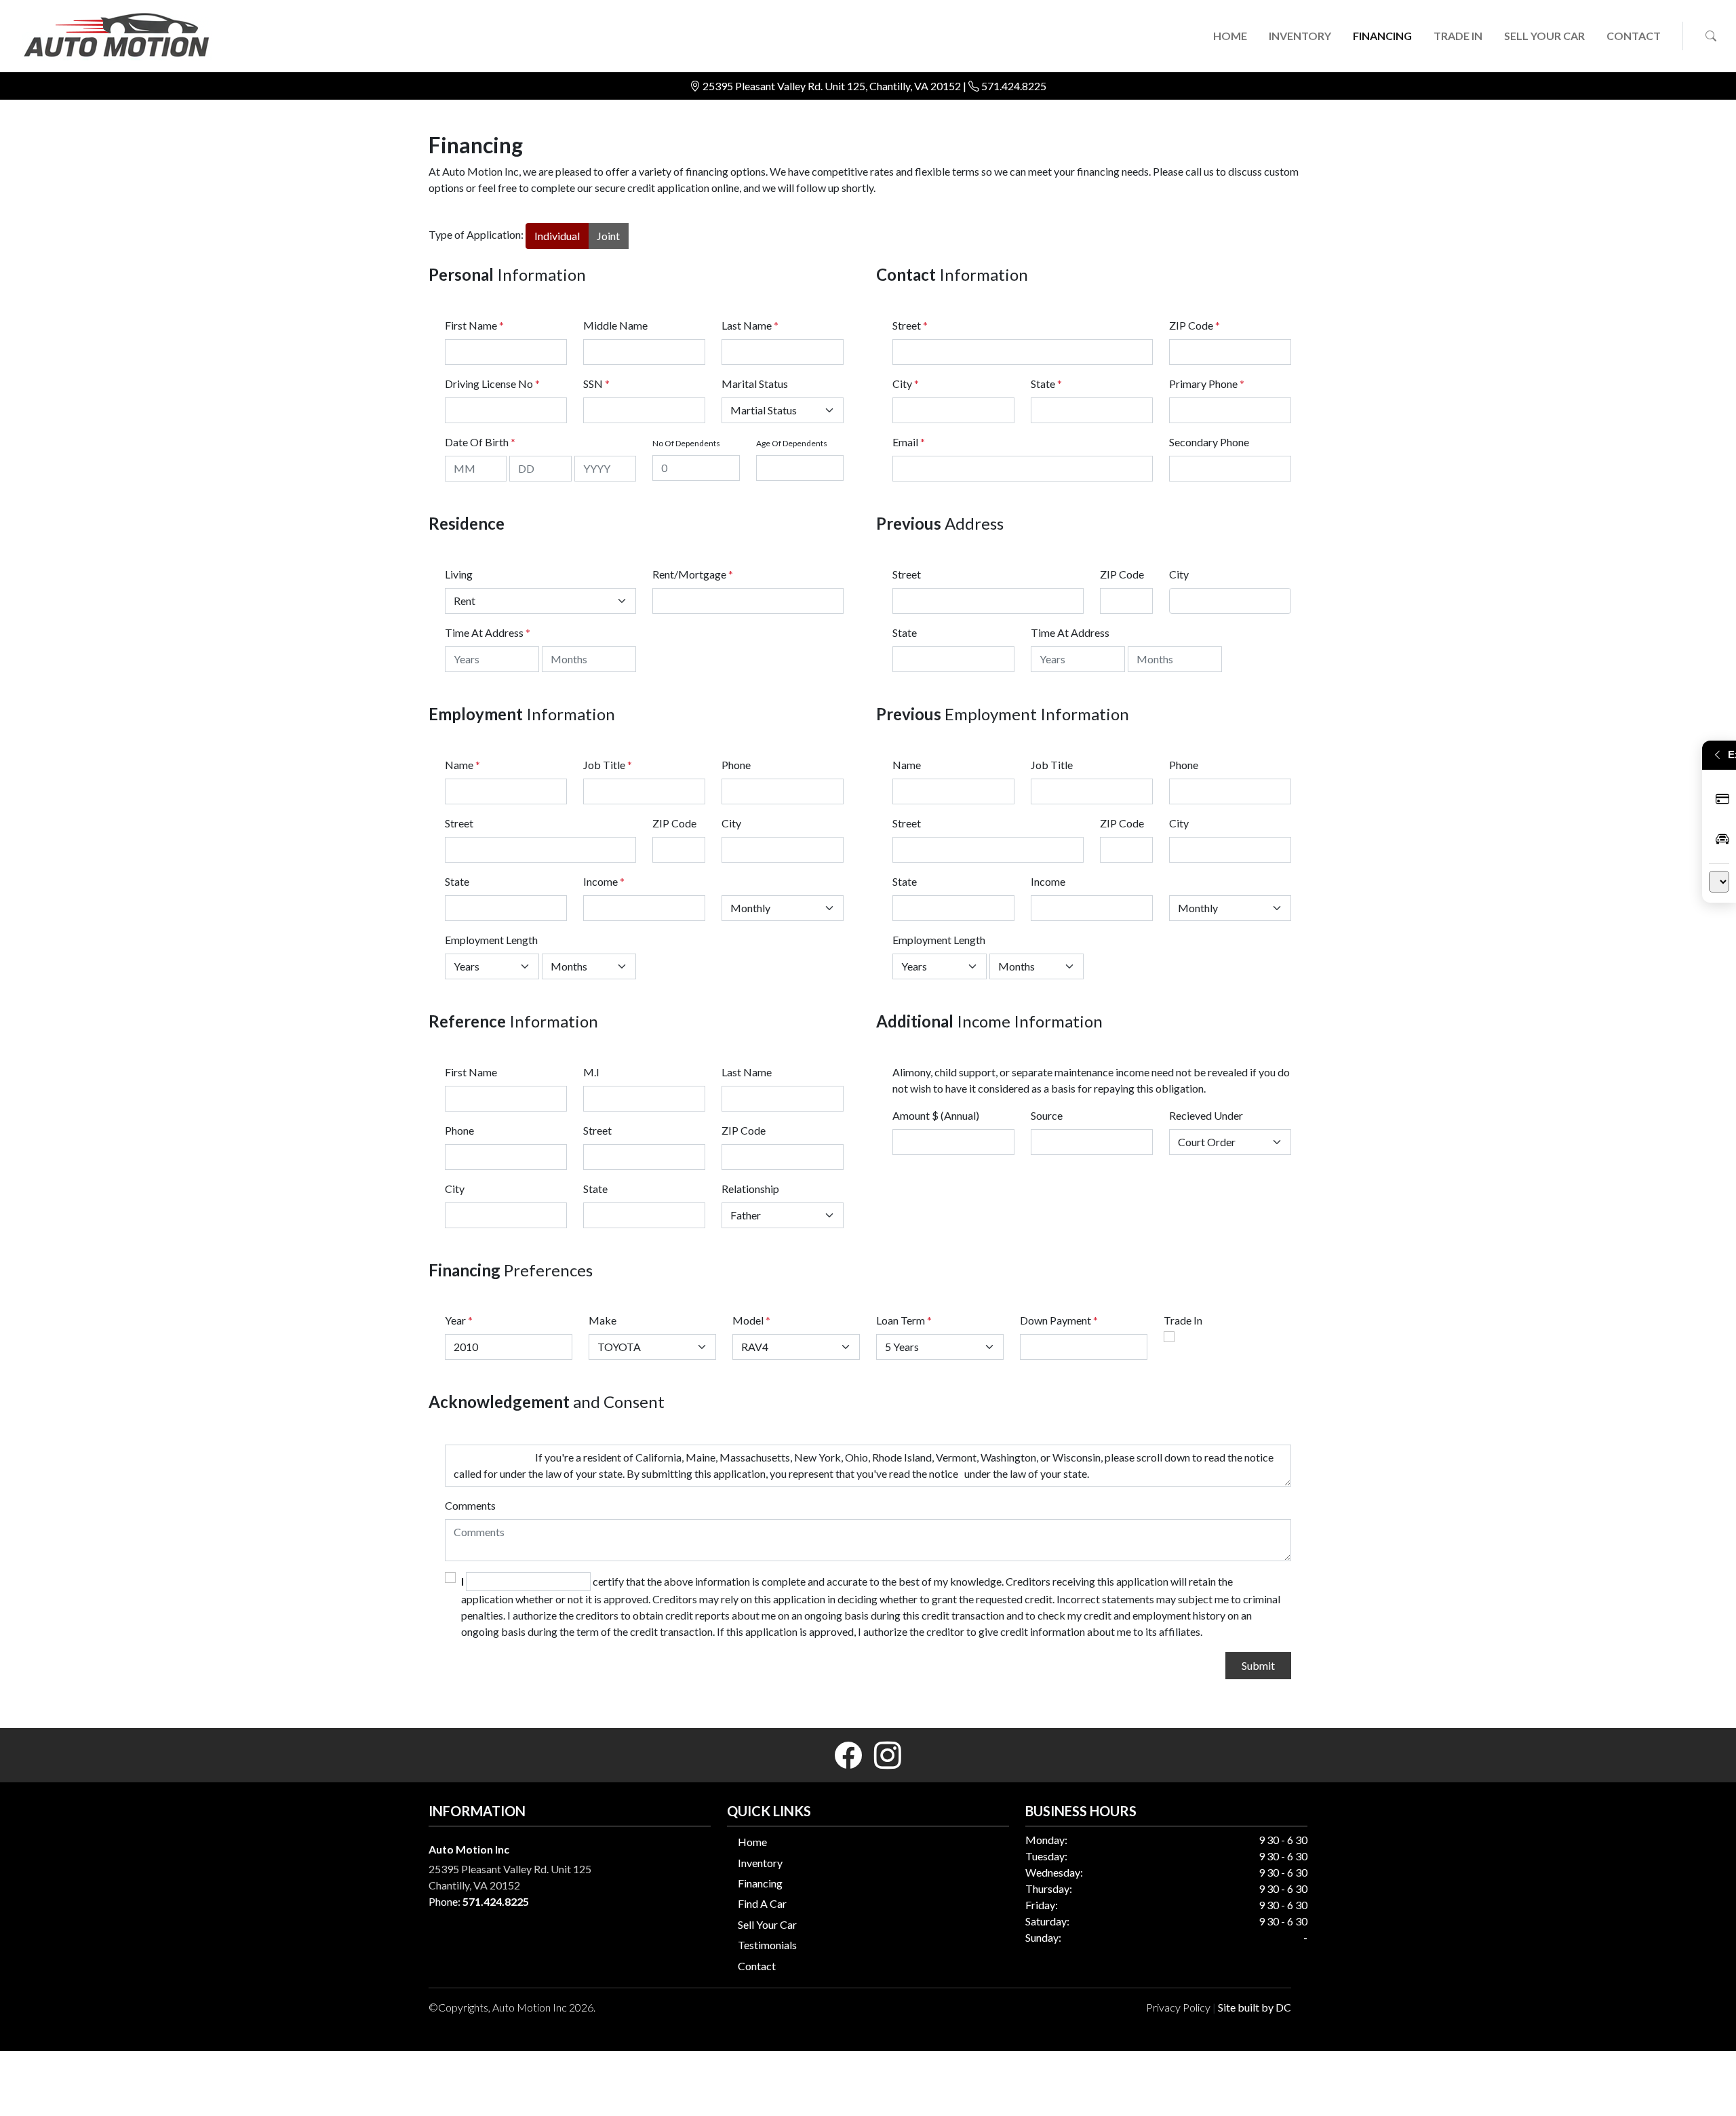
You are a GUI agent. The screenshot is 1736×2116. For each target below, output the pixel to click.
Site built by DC (1255, 2007)
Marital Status (755, 384)
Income (600, 881)
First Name (474, 325)
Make (603, 1320)
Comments (470, 1505)
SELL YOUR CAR (1544, 36)
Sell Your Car (767, 1924)
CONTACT (1634, 36)
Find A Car (762, 1903)
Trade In (1183, 1320)
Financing (760, 1883)
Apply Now (1719, 800)
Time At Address (484, 632)
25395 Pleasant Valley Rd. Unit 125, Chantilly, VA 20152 (833, 86)
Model (748, 1320)
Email (909, 442)
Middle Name (615, 325)
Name (462, 765)
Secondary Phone (1209, 442)
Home (752, 1842)
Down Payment (1056, 1320)
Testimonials (767, 1945)
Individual (557, 236)
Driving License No (492, 384)
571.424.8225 (1014, 86)
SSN (596, 384)
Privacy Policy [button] (1178, 2007)
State (1046, 384)
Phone (736, 765)
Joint (608, 236)
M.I (591, 1072)
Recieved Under (1206, 1115)
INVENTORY (1300, 36)
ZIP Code (1195, 325)
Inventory (760, 1863)
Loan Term (901, 1320)
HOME (1230, 36)
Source (1047, 1115)
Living (459, 574)
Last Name (750, 325)
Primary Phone (1207, 384)
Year (455, 1320)
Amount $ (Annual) (936, 1115)
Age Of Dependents (792, 443)
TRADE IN (1458, 36)
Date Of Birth (480, 442)
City (906, 384)
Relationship (750, 1189)
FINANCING (1382, 36)
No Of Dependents (686, 443)
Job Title (608, 765)
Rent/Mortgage (689, 574)
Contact (757, 1966)
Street (910, 325)
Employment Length (491, 940)
